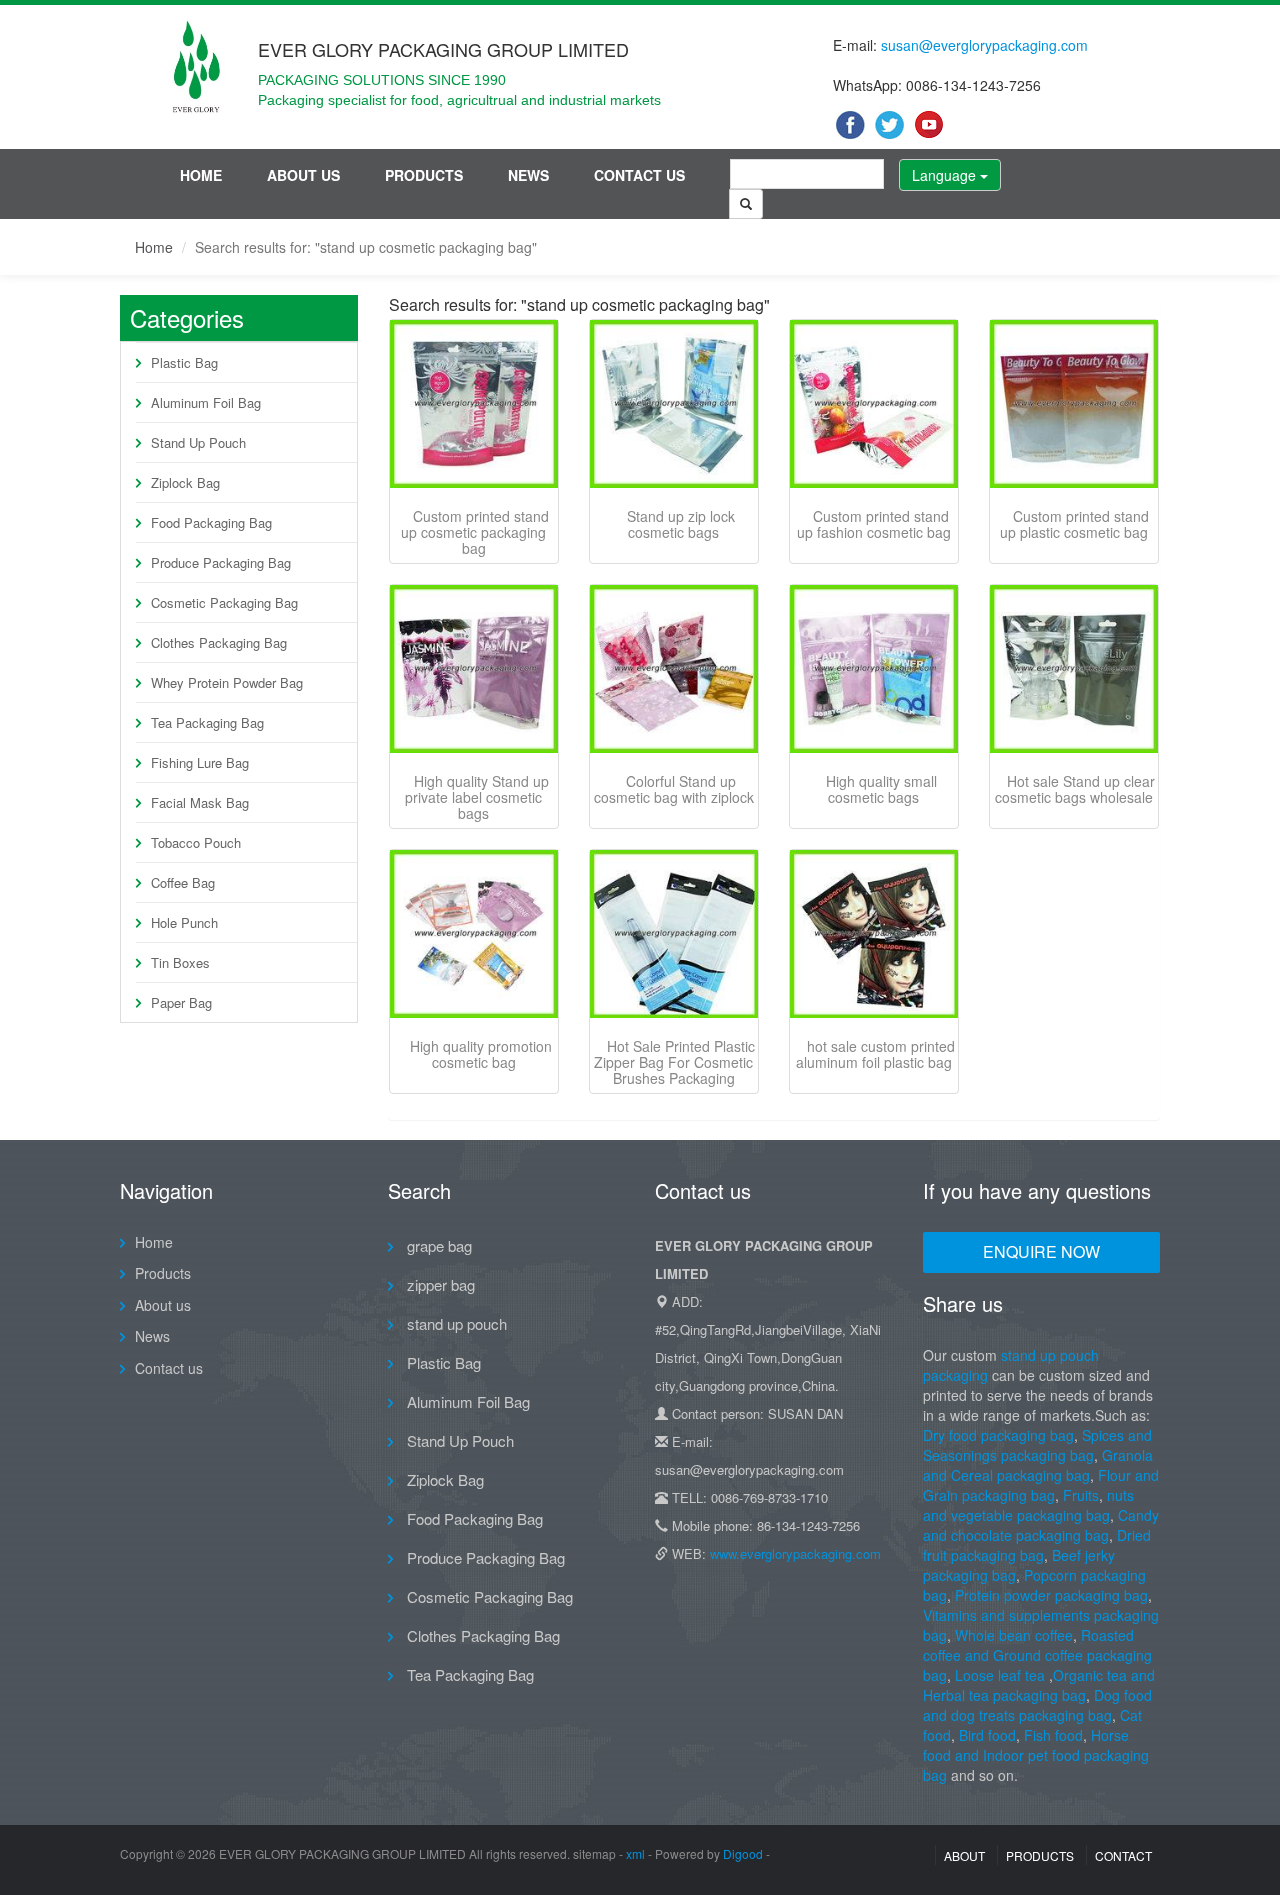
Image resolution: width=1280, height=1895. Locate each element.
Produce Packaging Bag (221, 562)
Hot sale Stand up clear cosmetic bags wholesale (1075, 789)
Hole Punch (184, 922)
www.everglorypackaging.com (795, 1553)
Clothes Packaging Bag (219, 642)
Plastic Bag (184, 362)
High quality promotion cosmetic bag (481, 1054)
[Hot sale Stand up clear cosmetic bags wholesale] (1074, 669)
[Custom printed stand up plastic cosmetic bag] (1074, 404)
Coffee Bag (183, 882)
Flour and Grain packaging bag (1041, 1485)
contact (1123, 1855)
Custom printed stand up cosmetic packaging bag (475, 532)
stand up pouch (455, 1323)
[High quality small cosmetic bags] (874, 669)
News (528, 175)
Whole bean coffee (1014, 1635)
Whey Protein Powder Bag (227, 682)
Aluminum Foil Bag (206, 402)
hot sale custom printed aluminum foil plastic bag (875, 1054)
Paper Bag (181, 1002)
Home (201, 175)
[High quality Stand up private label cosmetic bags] (474, 669)
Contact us (639, 175)
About (964, 1855)
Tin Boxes (180, 962)
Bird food (987, 1735)
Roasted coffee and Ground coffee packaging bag (1037, 1655)
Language (946, 175)
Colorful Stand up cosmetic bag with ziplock (674, 789)
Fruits (1081, 1495)
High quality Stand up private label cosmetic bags (477, 797)
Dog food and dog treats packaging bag (1037, 1705)
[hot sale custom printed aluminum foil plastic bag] (874, 934)
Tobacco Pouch (196, 842)
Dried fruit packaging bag (1037, 1545)
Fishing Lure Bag (200, 762)
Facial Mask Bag (200, 802)
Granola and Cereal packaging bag (1038, 1465)
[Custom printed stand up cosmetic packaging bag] (474, 404)
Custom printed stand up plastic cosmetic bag (1074, 524)
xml (635, 1853)
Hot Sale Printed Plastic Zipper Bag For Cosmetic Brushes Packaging (674, 1062)
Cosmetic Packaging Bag (224, 602)
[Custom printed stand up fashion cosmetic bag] (874, 404)
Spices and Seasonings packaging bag (1037, 1445)
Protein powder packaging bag (1051, 1595)
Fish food (1053, 1735)
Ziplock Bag (185, 482)
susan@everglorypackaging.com (984, 45)
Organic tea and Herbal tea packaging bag (1039, 1685)
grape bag (437, 1245)
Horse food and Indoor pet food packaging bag (1036, 1755)
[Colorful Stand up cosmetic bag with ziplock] (674, 669)
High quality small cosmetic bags (881, 789)
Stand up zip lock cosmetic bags (681, 524)
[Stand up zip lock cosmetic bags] (674, 404)
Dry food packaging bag (998, 1435)
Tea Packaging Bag (207, 722)
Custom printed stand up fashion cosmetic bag (874, 524)
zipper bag (439, 1284)
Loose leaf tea (1000, 1675)
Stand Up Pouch (198, 442)
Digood (743, 1853)
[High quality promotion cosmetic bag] (474, 934)
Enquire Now (1041, 1251)
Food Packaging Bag (211, 522)
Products (424, 175)
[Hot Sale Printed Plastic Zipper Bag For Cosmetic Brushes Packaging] (674, 934)
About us (303, 175)
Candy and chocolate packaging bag (1041, 1525)
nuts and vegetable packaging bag (1028, 1505)
